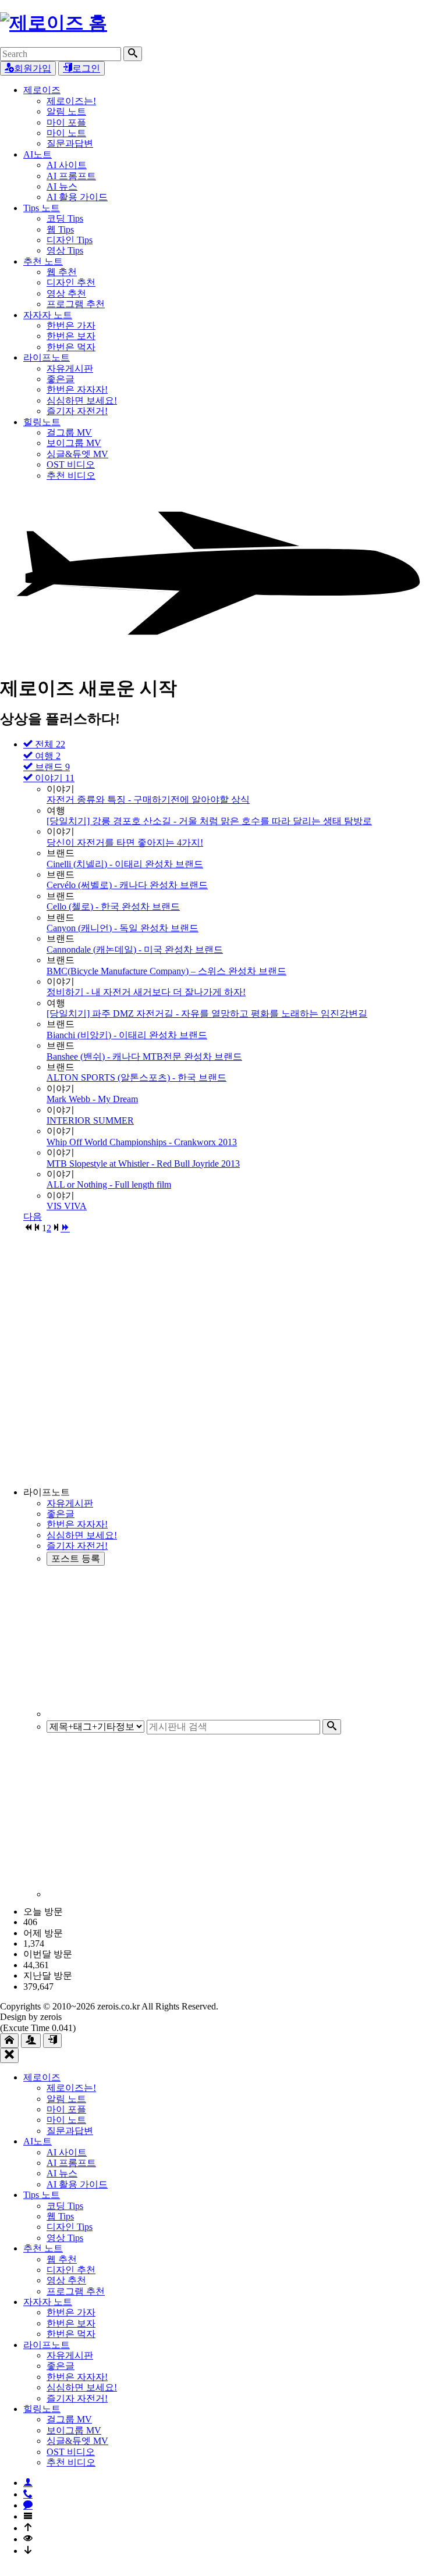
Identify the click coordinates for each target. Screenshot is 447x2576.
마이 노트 (66, 133)
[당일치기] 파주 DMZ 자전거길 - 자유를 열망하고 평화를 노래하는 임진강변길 (207, 1013)
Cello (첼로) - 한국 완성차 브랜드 (113, 906)
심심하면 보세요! (82, 400)
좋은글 (61, 379)
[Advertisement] (235, 1360)
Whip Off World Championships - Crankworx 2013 (142, 1142)
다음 (33, 1216)
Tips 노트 (42, 208)
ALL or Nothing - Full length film (109, 1184)
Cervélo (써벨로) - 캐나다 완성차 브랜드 (127, 885)
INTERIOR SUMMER (90, 1120)
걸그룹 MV (69, 432)
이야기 (54, 778)
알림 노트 (66, 111)
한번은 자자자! (77, 389)
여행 (47, 756)
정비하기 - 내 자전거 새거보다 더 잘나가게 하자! (146, 992)
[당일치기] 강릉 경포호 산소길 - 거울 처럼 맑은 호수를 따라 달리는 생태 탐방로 (209, 821)
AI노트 (38, 154)
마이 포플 (66, 122)
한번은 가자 (71, 325)
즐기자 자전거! (77, 411)
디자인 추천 (71, 282)
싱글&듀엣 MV (77, 454)
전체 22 (49, 744)
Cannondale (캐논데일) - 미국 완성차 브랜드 (135, 949)
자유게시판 (70, 368)
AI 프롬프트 (71, 176)
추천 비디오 (71, 475)
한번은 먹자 (71, 347)
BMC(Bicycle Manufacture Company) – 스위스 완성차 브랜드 (166, 971)
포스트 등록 (76, 1558)
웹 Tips (60, 229)
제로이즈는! (71, 101)
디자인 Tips (70, 240)
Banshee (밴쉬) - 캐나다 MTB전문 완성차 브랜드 (144, 1057)
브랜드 (51, 767)
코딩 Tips (65, 218)
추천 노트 (43, 261)
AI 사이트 (67, 165)
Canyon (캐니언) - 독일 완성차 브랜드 (123, 928)
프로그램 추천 (76, 304)
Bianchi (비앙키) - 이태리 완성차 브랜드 (127, 1035)
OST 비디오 (71, 464)
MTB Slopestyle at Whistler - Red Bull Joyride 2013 (143, 1164)
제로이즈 (42, 90)
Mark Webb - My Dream (92, 1099)
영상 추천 (66, 293)
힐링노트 (42, 422)
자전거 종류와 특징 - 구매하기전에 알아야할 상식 (148, 799)
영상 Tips (65, 250)
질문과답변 (70, 143)
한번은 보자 (71, 336)
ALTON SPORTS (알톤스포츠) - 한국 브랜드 (136, 1077)
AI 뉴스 (62, 186)
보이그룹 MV (74, 443)
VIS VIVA (67, 1206)
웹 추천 (62, 272)
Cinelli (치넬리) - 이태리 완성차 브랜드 (125, 864)
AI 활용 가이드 (77, 197)
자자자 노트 (48, 315)
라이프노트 (47, 357)
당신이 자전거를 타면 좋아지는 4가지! (125, 842)
